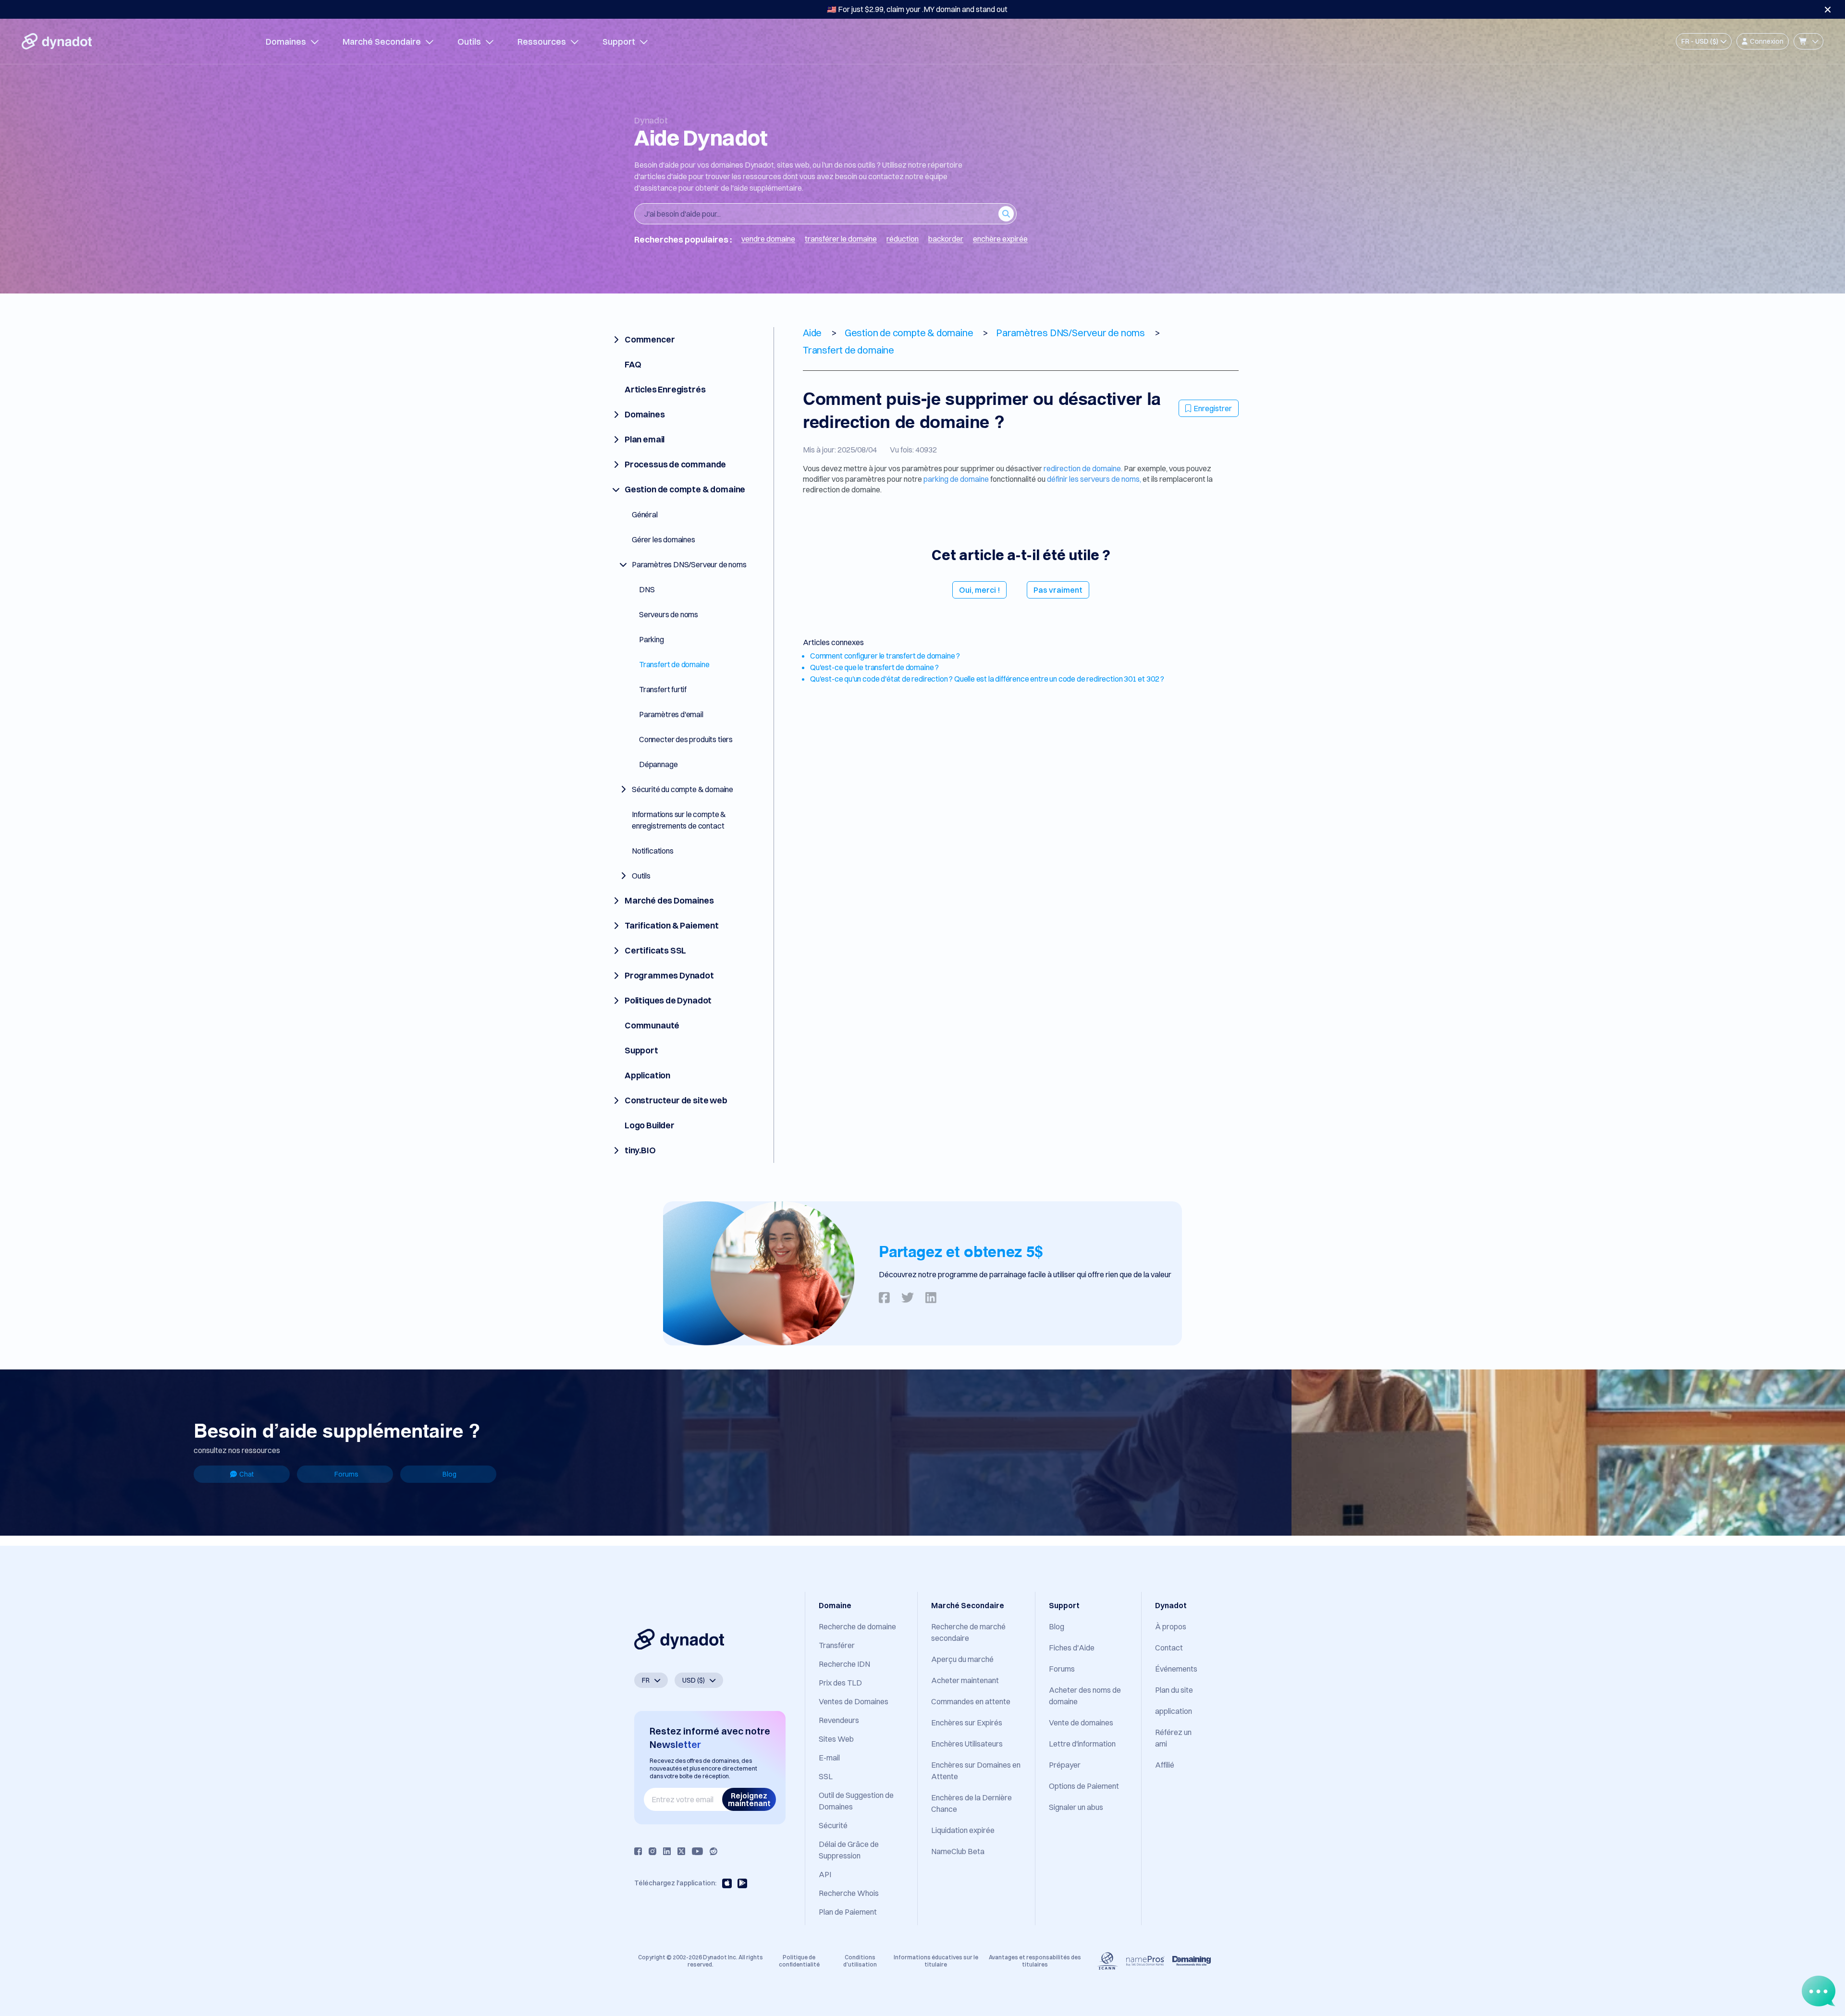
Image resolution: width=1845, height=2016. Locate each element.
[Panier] (1808, 41)
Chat (246, 1474)
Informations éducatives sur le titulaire (936, 1961)
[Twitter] (681, 1851)
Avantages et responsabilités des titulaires (1035, 1961)
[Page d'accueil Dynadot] (57, 41)
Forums (346, 1474)
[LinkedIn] (667, 1851)
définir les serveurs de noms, (1094, 479)
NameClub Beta (958, 1851)
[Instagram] (652, 1851)
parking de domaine (957, 479)
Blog (449, 1474)
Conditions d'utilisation (860, 1961)
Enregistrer (1213, 408)
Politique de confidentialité (799, 1961)
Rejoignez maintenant (749, 1799)
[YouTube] (697, 1851)
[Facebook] (638, 1851)
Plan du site (1174, 1690)
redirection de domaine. (1083, 468)
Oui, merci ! (979, 590)
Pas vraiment (1058, 590)
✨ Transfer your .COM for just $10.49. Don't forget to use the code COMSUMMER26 (917, 9)
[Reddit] (713, 1851)
